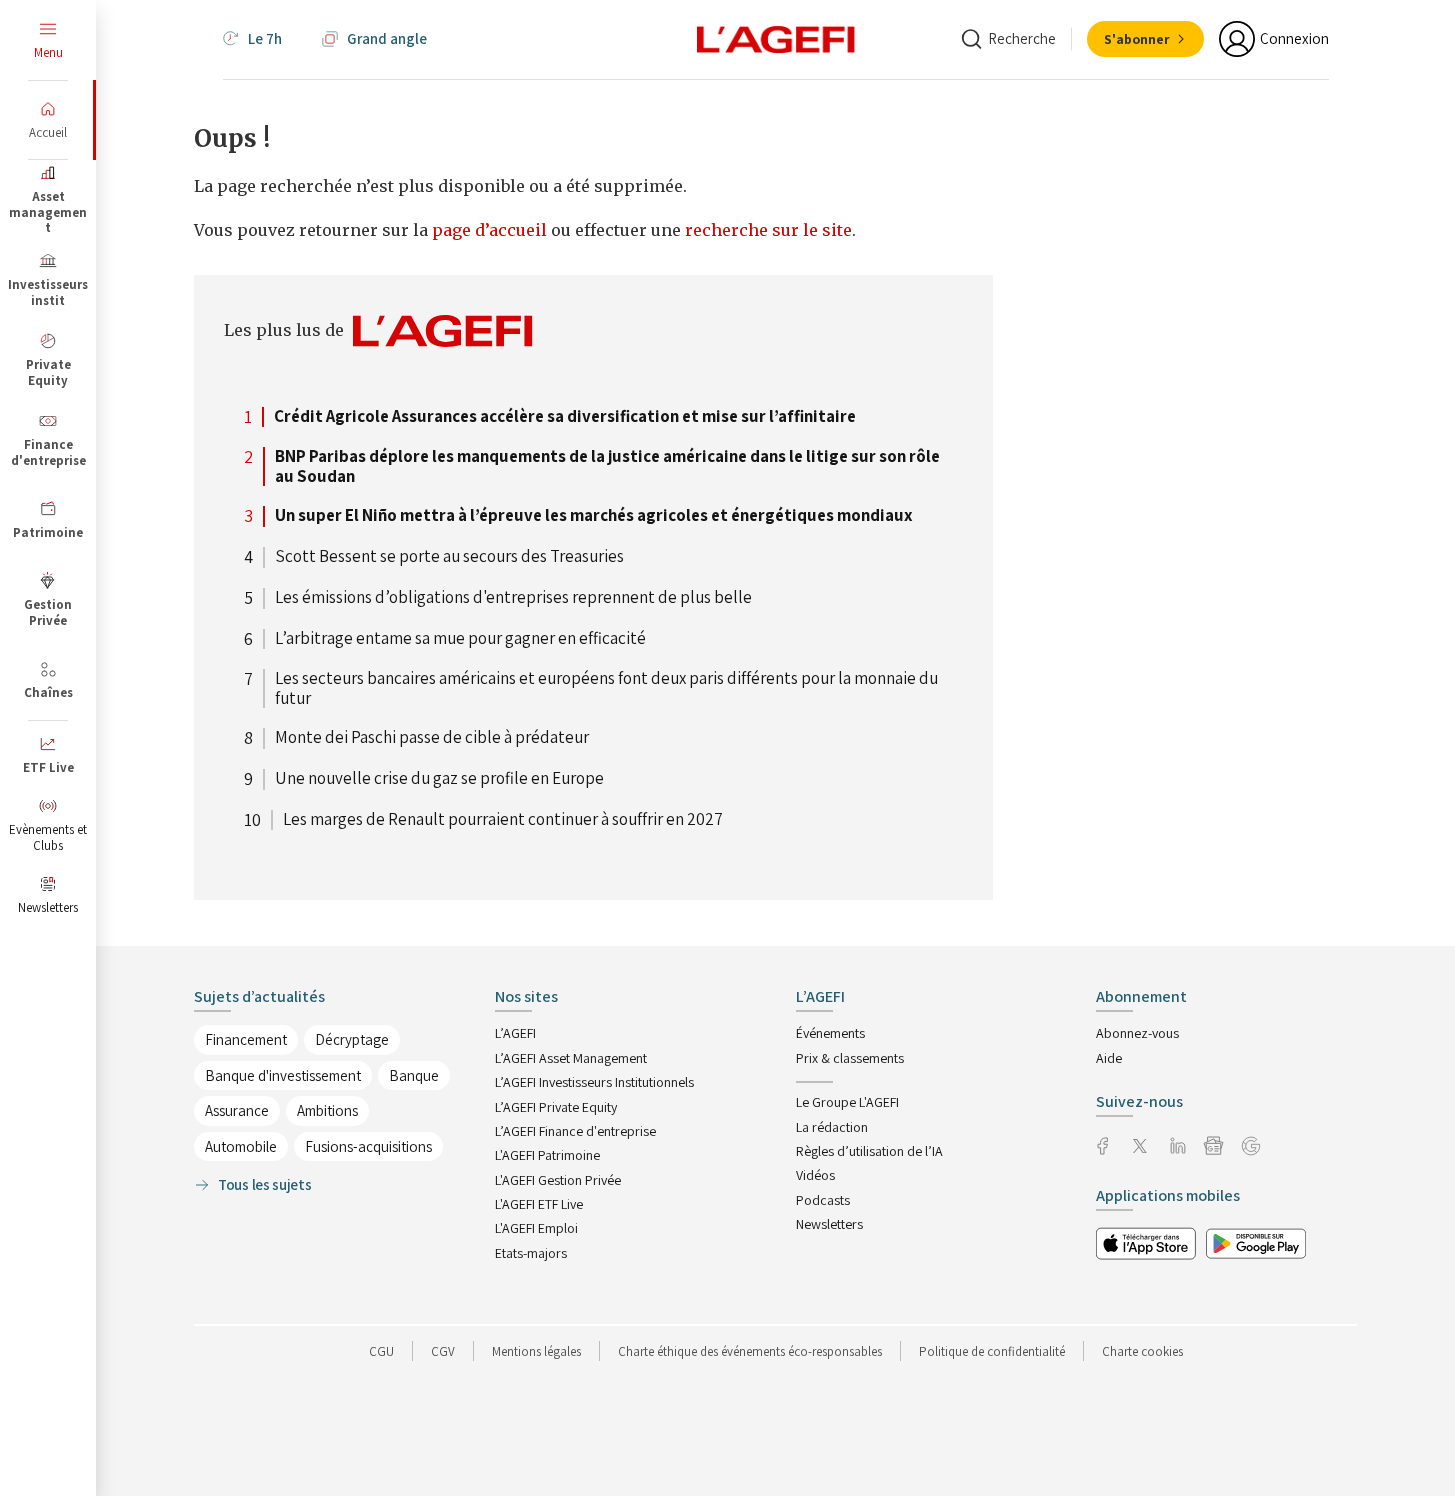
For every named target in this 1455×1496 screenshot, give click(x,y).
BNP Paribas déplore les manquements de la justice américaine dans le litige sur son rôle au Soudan (607, 466)
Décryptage (352, 1039)
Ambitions (327, 1110)
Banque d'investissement (283, 1075)
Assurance (237, 1110)
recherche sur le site (768, 230)
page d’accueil (491, 230)
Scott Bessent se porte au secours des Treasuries (449, 557)
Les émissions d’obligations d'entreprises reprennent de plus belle (513, 598)
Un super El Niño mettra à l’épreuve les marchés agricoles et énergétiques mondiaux (594, 516)
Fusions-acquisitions (368, 1146)
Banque (414, 1075)
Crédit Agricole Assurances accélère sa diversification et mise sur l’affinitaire (565, 417)
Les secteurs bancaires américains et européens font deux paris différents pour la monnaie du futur (606, 688)
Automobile (241, 1146)
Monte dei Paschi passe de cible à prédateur (432, 738)
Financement (246, 1039)
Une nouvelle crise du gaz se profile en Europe (439, 779)
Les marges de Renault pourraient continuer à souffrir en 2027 (503, 820)
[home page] (776, 38)
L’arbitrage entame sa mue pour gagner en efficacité (460, 639)
